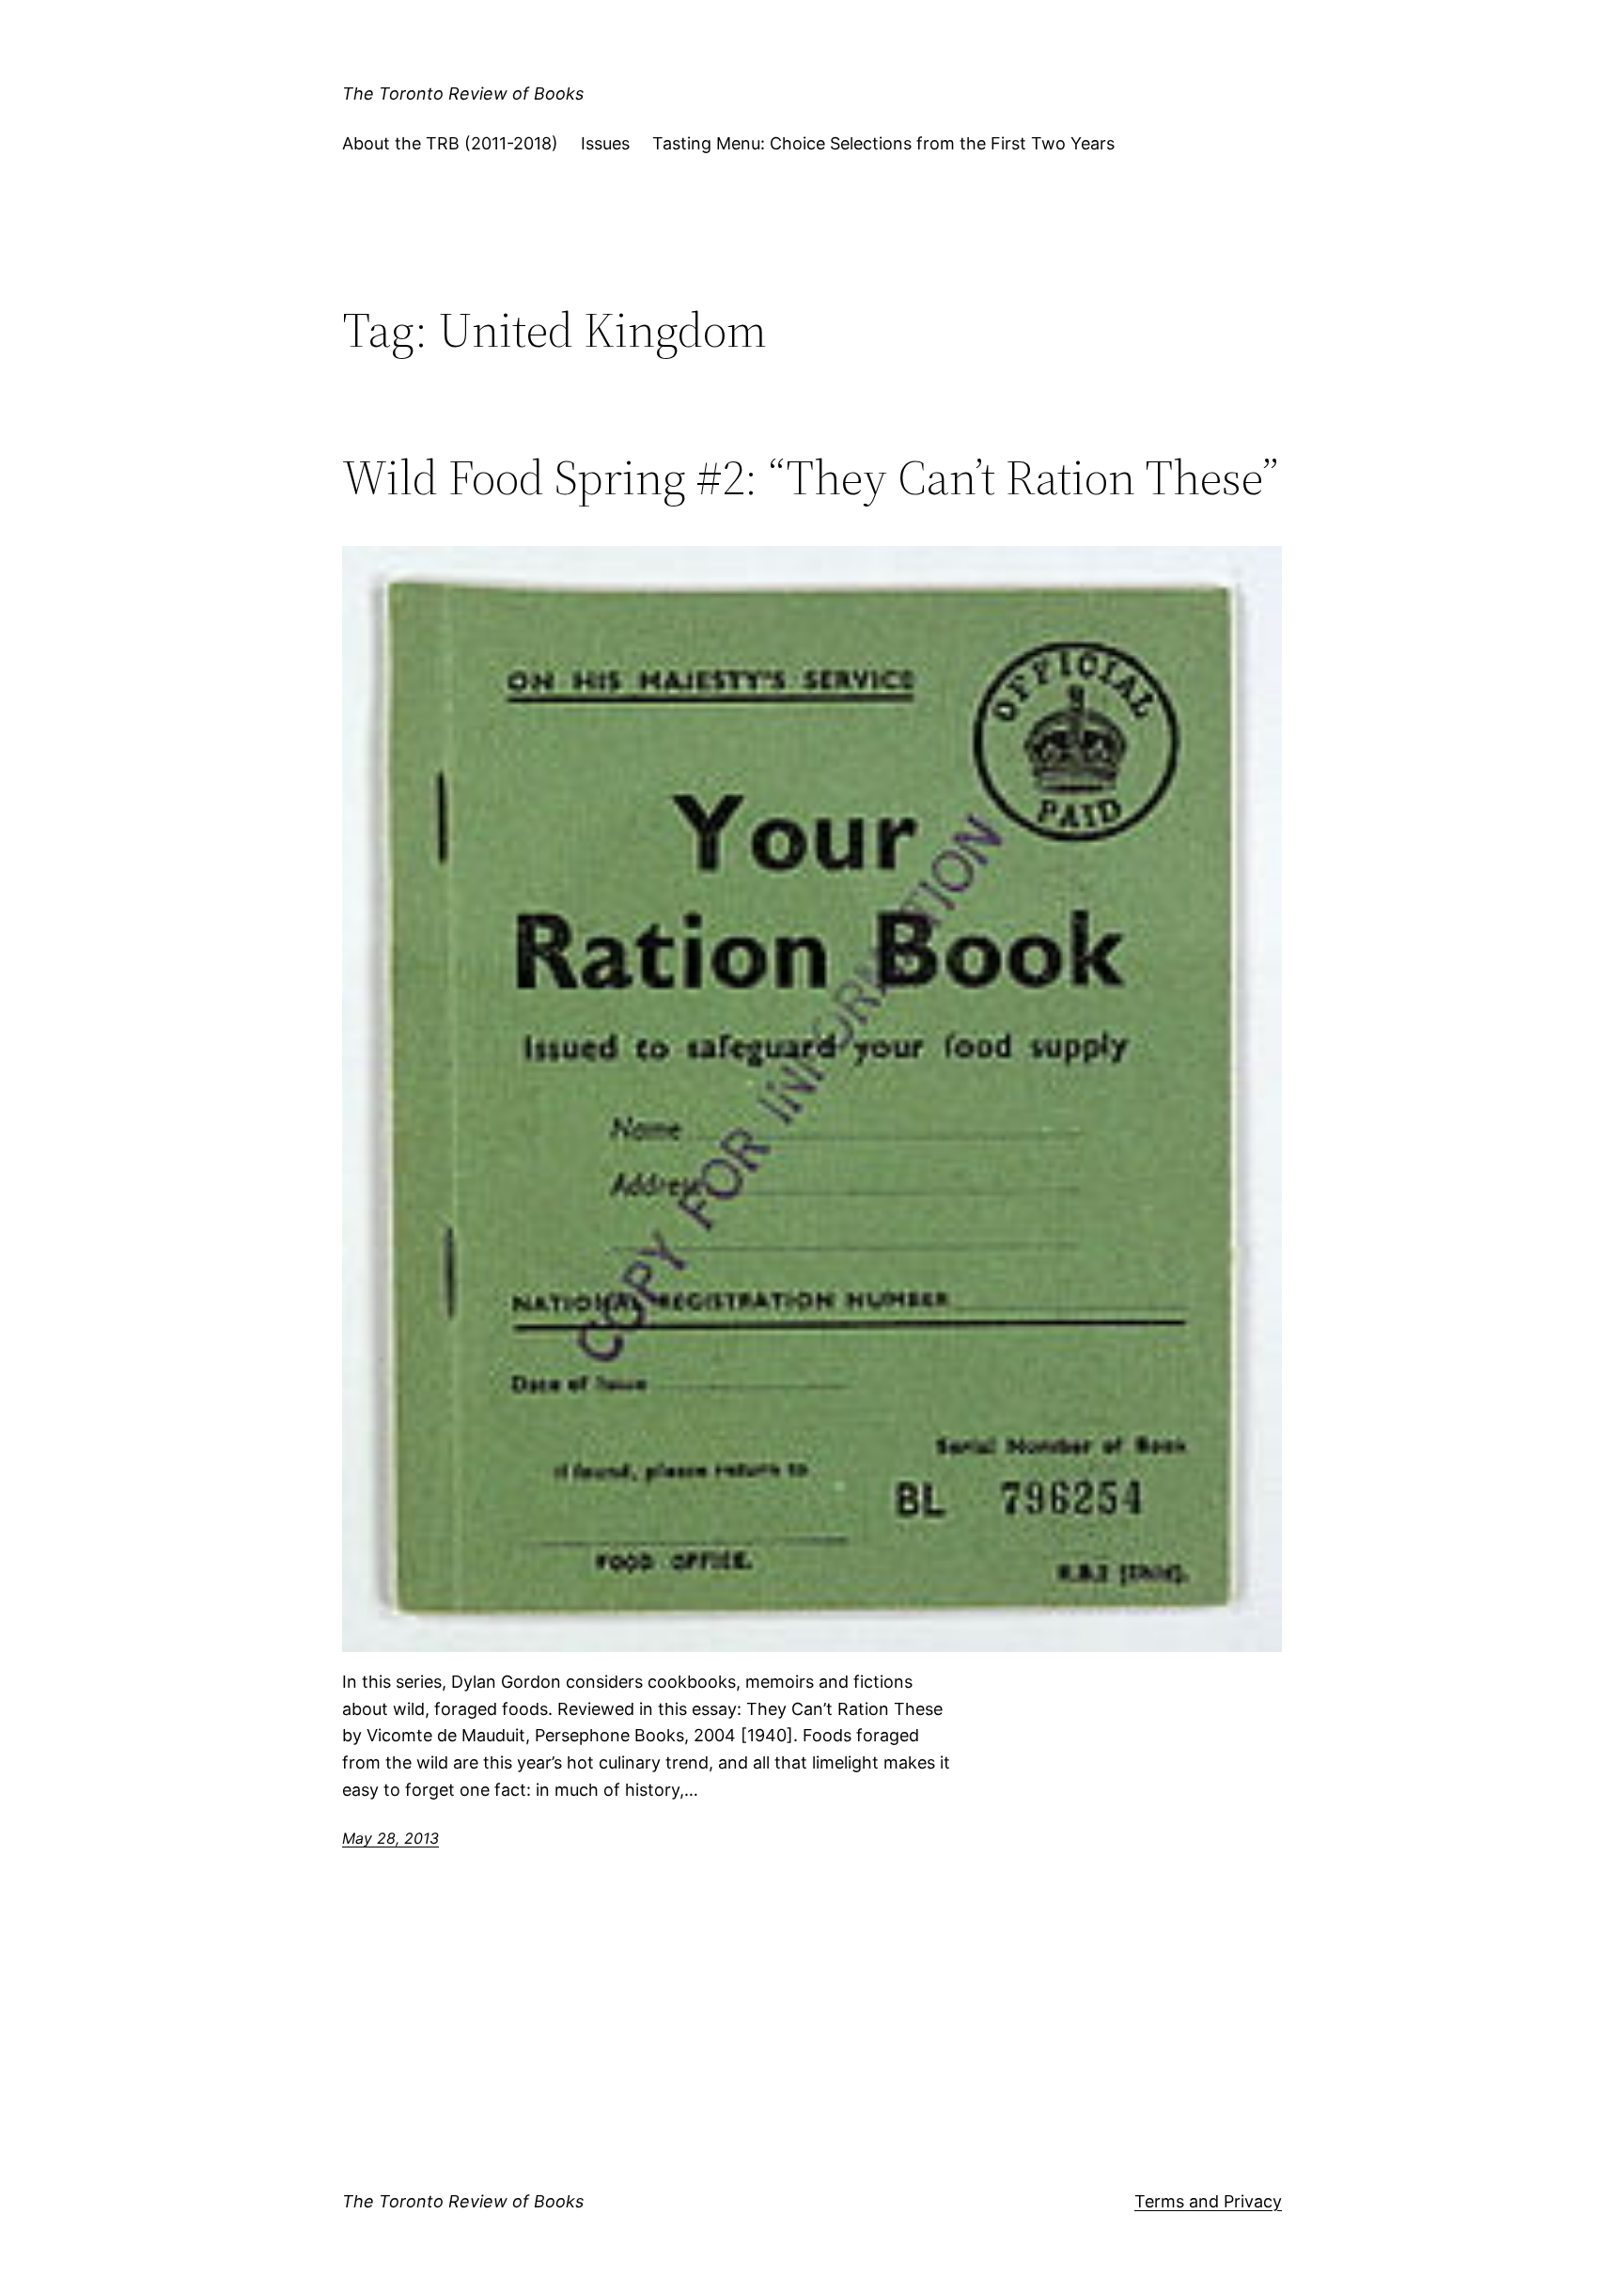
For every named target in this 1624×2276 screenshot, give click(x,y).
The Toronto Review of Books (463, 94)
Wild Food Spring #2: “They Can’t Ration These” (810, 477)
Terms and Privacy (1208, 2201)
